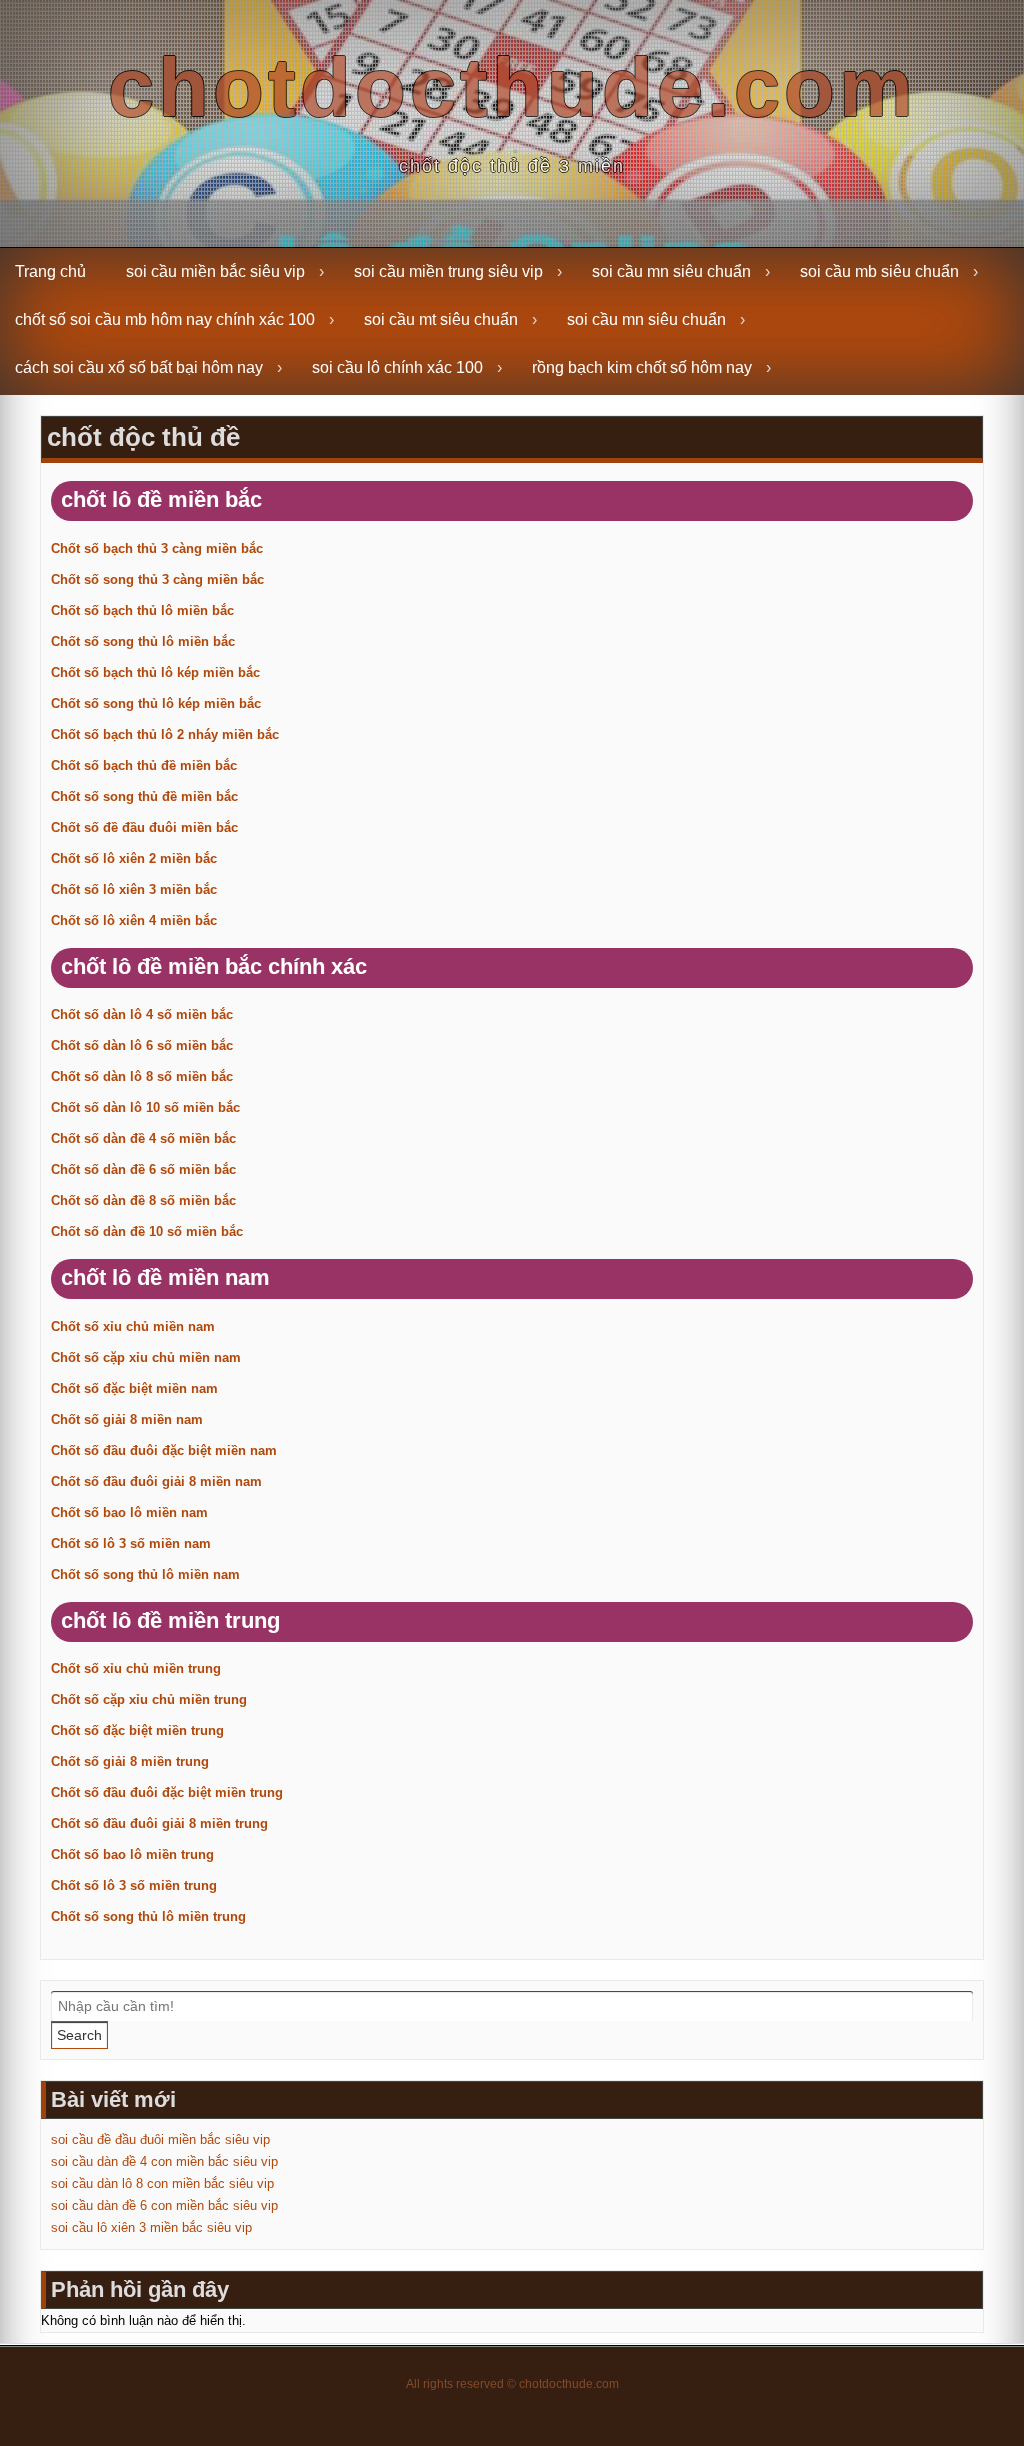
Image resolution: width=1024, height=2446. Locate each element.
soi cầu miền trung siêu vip (448, 271)
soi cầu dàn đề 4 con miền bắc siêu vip (164, 2161)
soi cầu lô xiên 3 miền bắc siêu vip (151, 2227)
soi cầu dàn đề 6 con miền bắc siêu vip (164, 2205)
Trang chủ (50, 271)
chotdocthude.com (512, 87)
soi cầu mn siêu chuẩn (671, 271)
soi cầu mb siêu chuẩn (879, 271)
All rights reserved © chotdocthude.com (512, 2384)
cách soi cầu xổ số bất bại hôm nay (139, 367)
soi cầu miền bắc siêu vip (215, 271)
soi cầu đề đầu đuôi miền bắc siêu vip (160, 2139)
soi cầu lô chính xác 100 (397, 367)
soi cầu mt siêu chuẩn (441, 319)
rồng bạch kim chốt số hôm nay (642, 367)
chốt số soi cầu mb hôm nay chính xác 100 (165, 319)
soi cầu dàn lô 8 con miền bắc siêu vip (162, 2183)
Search (79, 2035)
